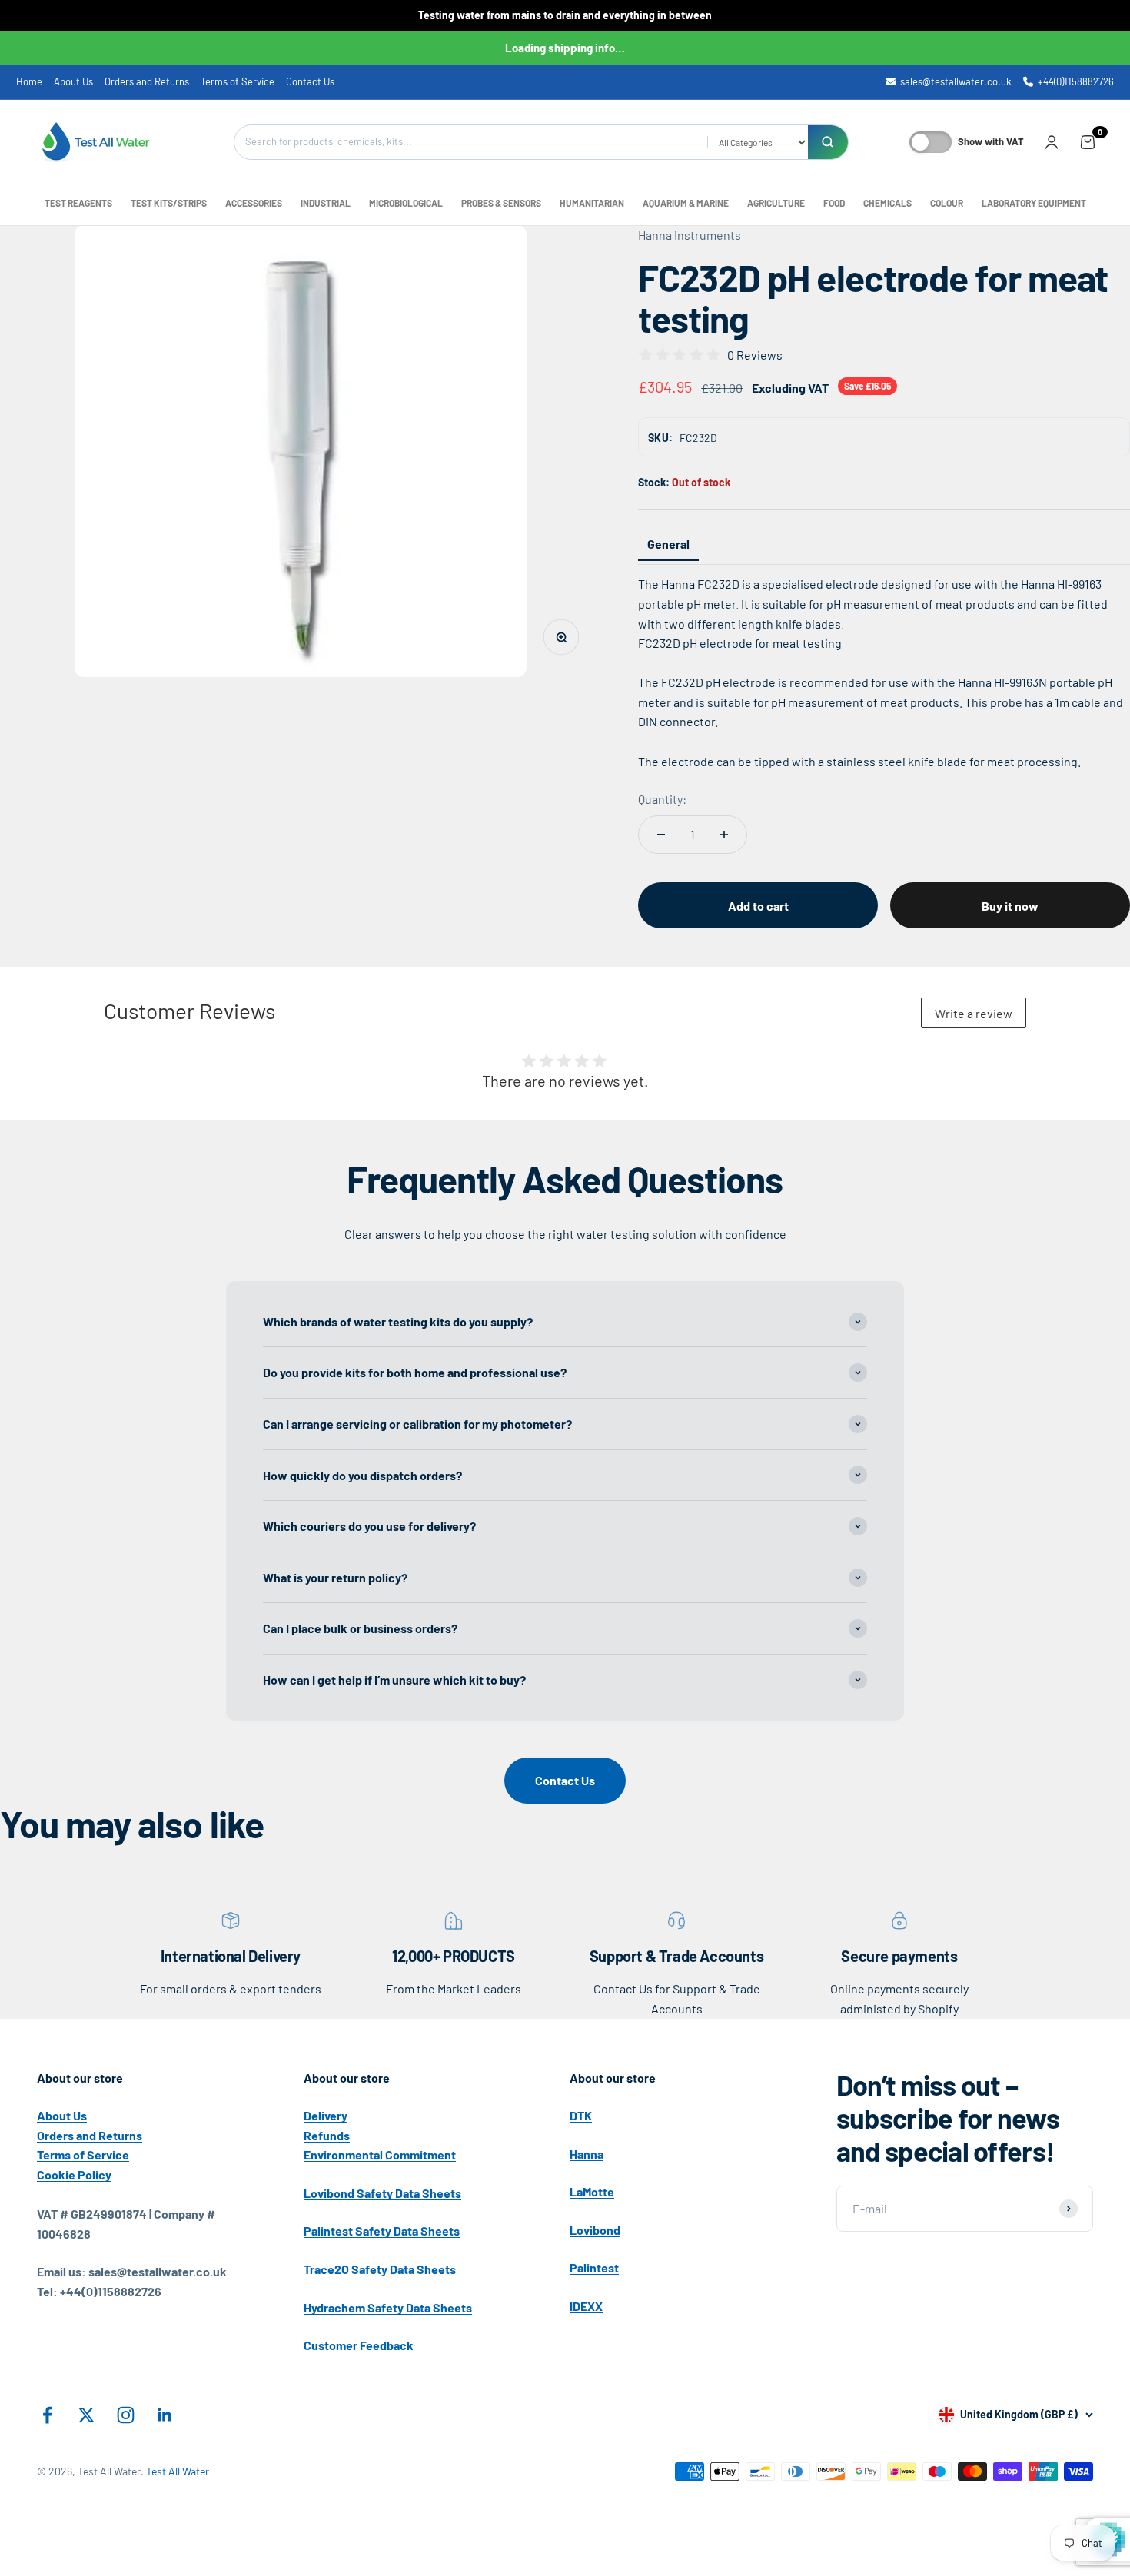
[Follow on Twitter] (86, 2415)
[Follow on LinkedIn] (165, 2415)
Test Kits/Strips (169, 203)
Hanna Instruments (690, 235)
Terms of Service (238, 81)
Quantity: (662, 799)
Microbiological (406, 203)
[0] (1088, 141)
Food (834, 203)
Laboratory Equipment (1034, 203)
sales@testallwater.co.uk (956, 81)
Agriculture (776, 203)
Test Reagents (78, 203)
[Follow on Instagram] (126, 2415)
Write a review (974, 1013)
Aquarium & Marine (686, 203)
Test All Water (178, 2471)
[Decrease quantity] (661, 835)
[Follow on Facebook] (47, 2415)
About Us (73, 81)
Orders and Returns (147, 81)
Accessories (254, 203)
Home (29, 81)
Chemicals (887, 203)
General (668, 544)
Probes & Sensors (501, 203)
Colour (947, 203)
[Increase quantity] (724, 835)
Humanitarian (592, 203)
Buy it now (1010, 906)
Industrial (326, 203)
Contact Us (310, 81)
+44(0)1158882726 (1076, 81)
